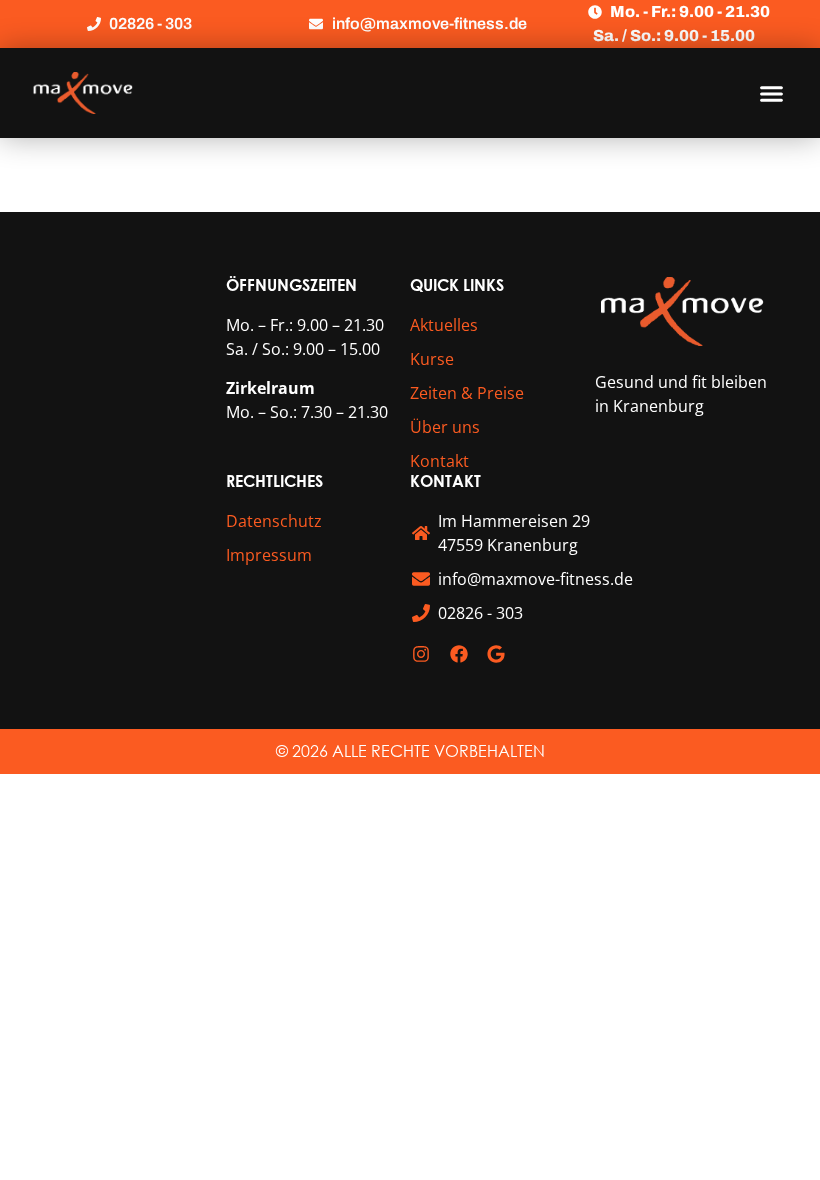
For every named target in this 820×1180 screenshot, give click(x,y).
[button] (772, 93)
